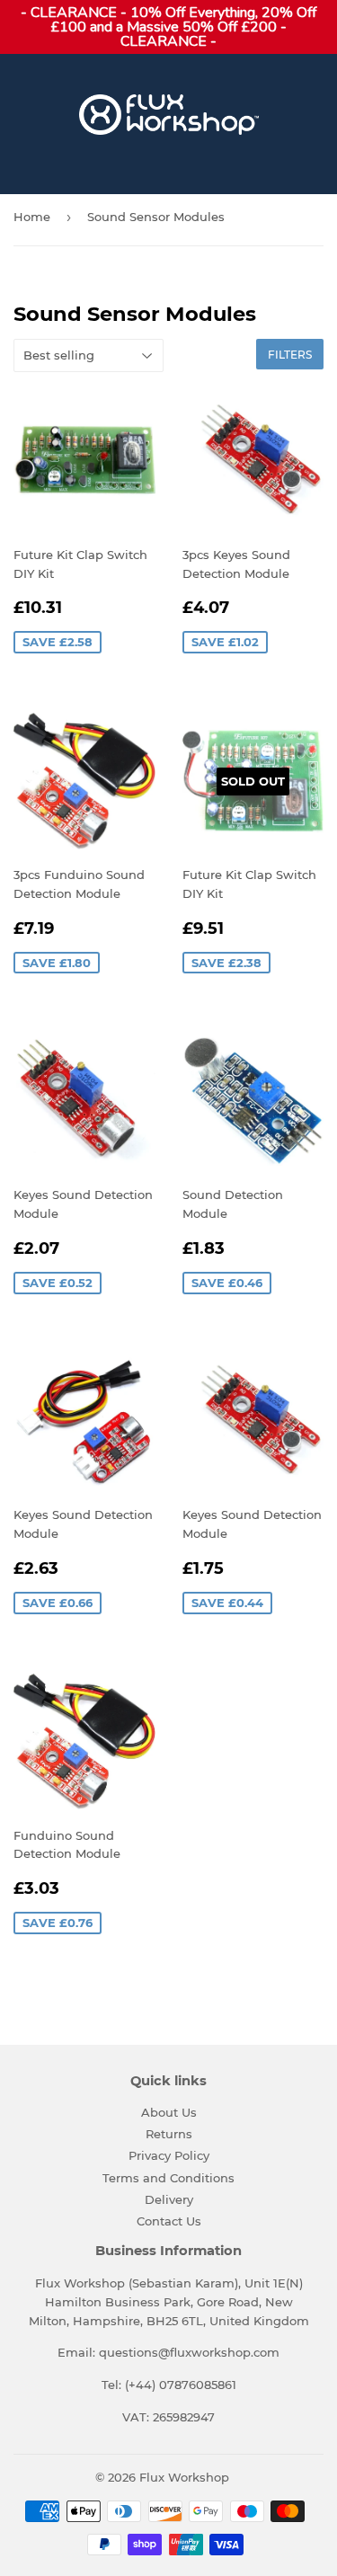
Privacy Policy (169, 2155)
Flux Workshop (184, 2477)
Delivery (169, 2199)
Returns (169, 2134)
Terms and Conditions (168, 2178)
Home (32, 217)
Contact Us (169, 2221)
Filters (290, 355)
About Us (169, 2112)
